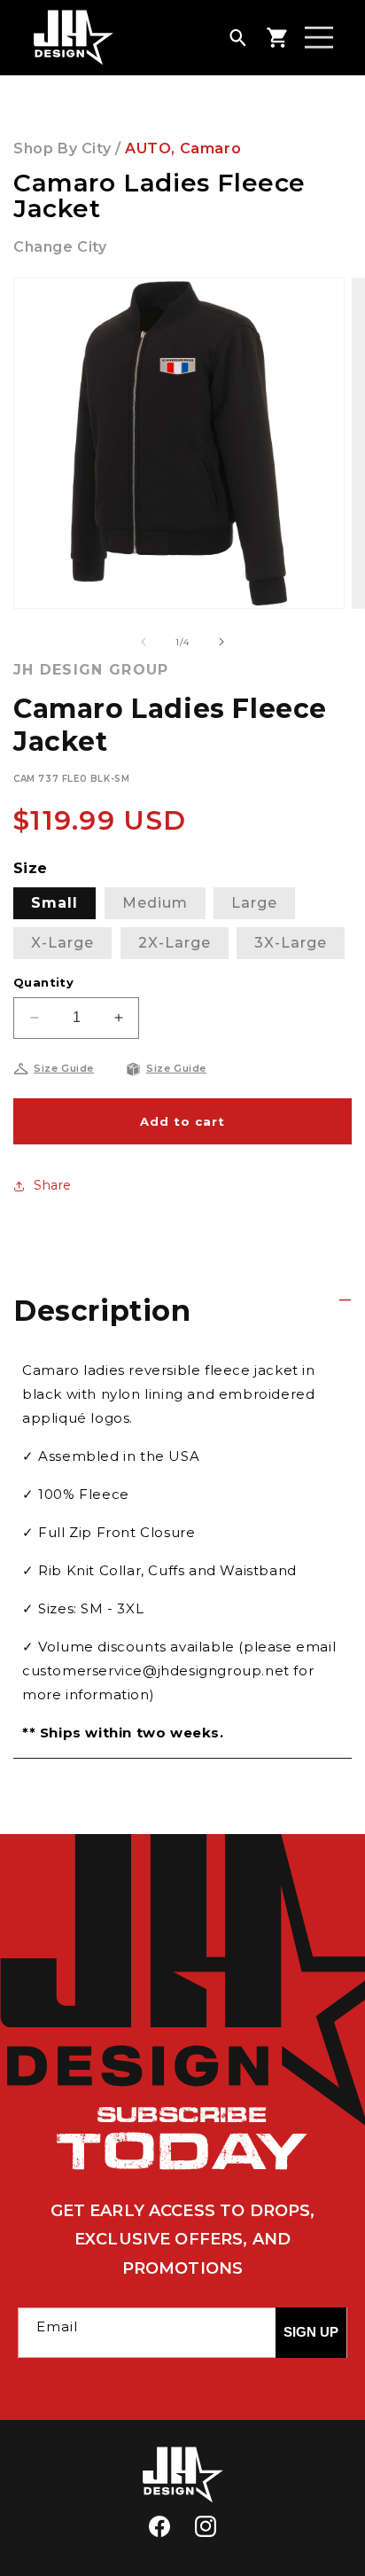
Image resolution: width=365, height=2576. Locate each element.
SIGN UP (311, 2332)
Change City (60, 247)
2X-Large (175, 943)
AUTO (148, 148)
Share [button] (53, 1185)
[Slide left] (144, 642)
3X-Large (291, 943)
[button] (237, 37)
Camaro (211, 148)
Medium (155, 903)
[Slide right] (221, 642)
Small (54, 903)
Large (254, 903)
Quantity (43, 982)
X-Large (62, 943)
